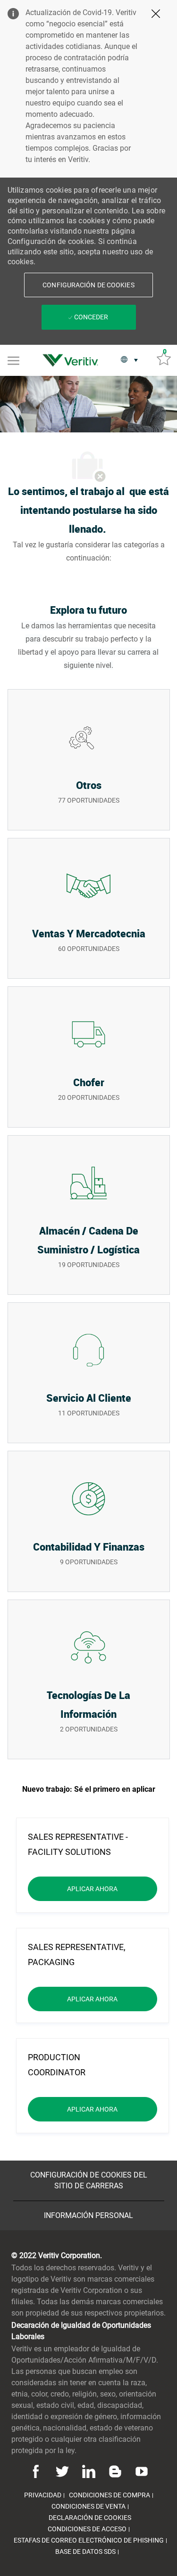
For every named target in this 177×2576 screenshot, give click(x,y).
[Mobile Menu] (13, 360)
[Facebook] (37, 2471)
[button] (88, 285)
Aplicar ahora (112, 1889)
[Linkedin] (89, 2471)
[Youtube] (140, 2471)
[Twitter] (62, 2471)
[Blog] (115, 2471)
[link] (73, 360)
